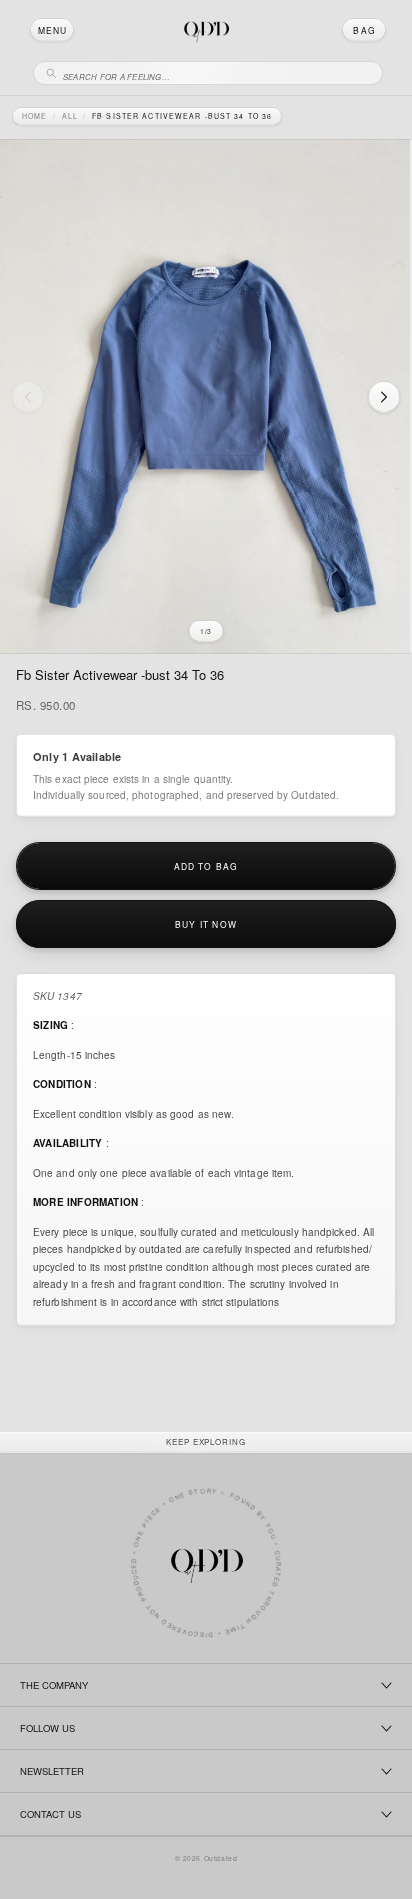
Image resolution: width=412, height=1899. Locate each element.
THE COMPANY (54, 1685)
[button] (52, 30)
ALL (70, 116)
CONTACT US (50, 1814)
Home (34, 116)
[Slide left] (28, 397)
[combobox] (217, 73)
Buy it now (206, 924)
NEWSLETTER (52, 1771)
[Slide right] (384, 397)
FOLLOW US (47, 1728)
